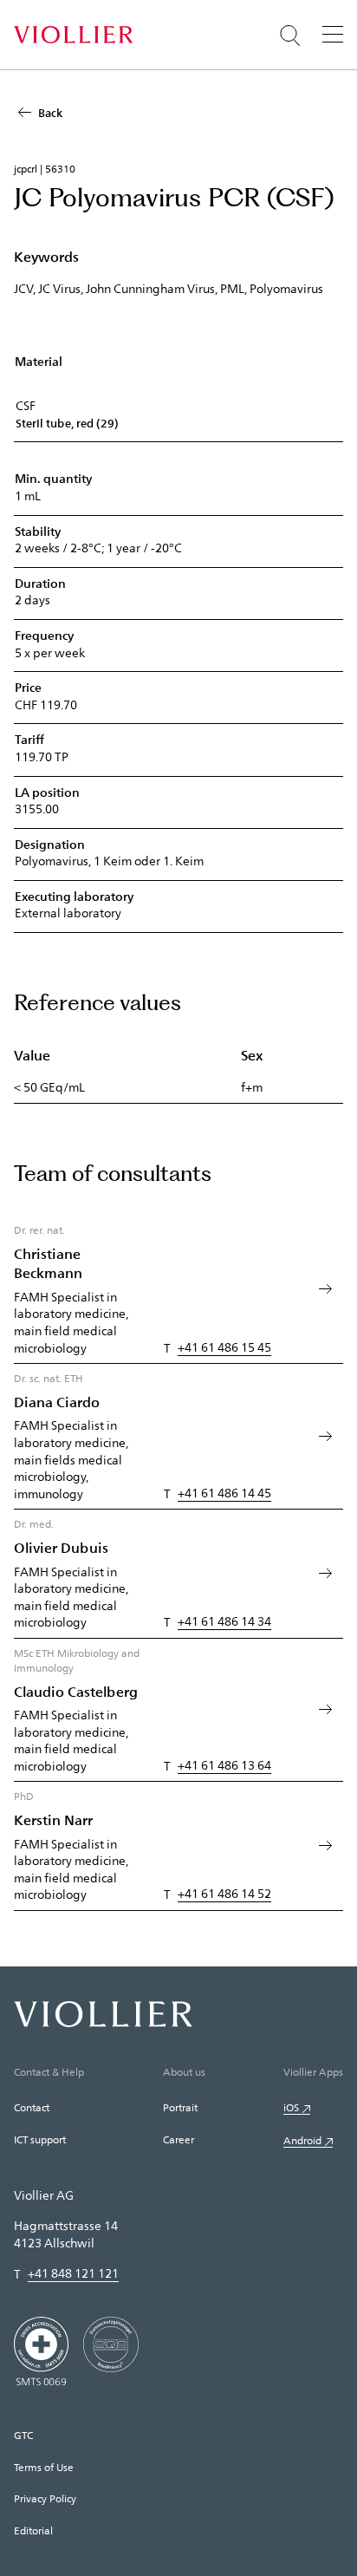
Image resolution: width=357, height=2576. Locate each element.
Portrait (180, 2107)
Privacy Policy (45, 2498)
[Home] (73, 35)
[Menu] (333, 34)
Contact (32, 2107)
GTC (23, 2435)
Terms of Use (44, 2467)
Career (178, 2139)
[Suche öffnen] (290, 36)
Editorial (33, 2530)
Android (302, 2140)
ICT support (40, 2139)
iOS (291, 2107)
